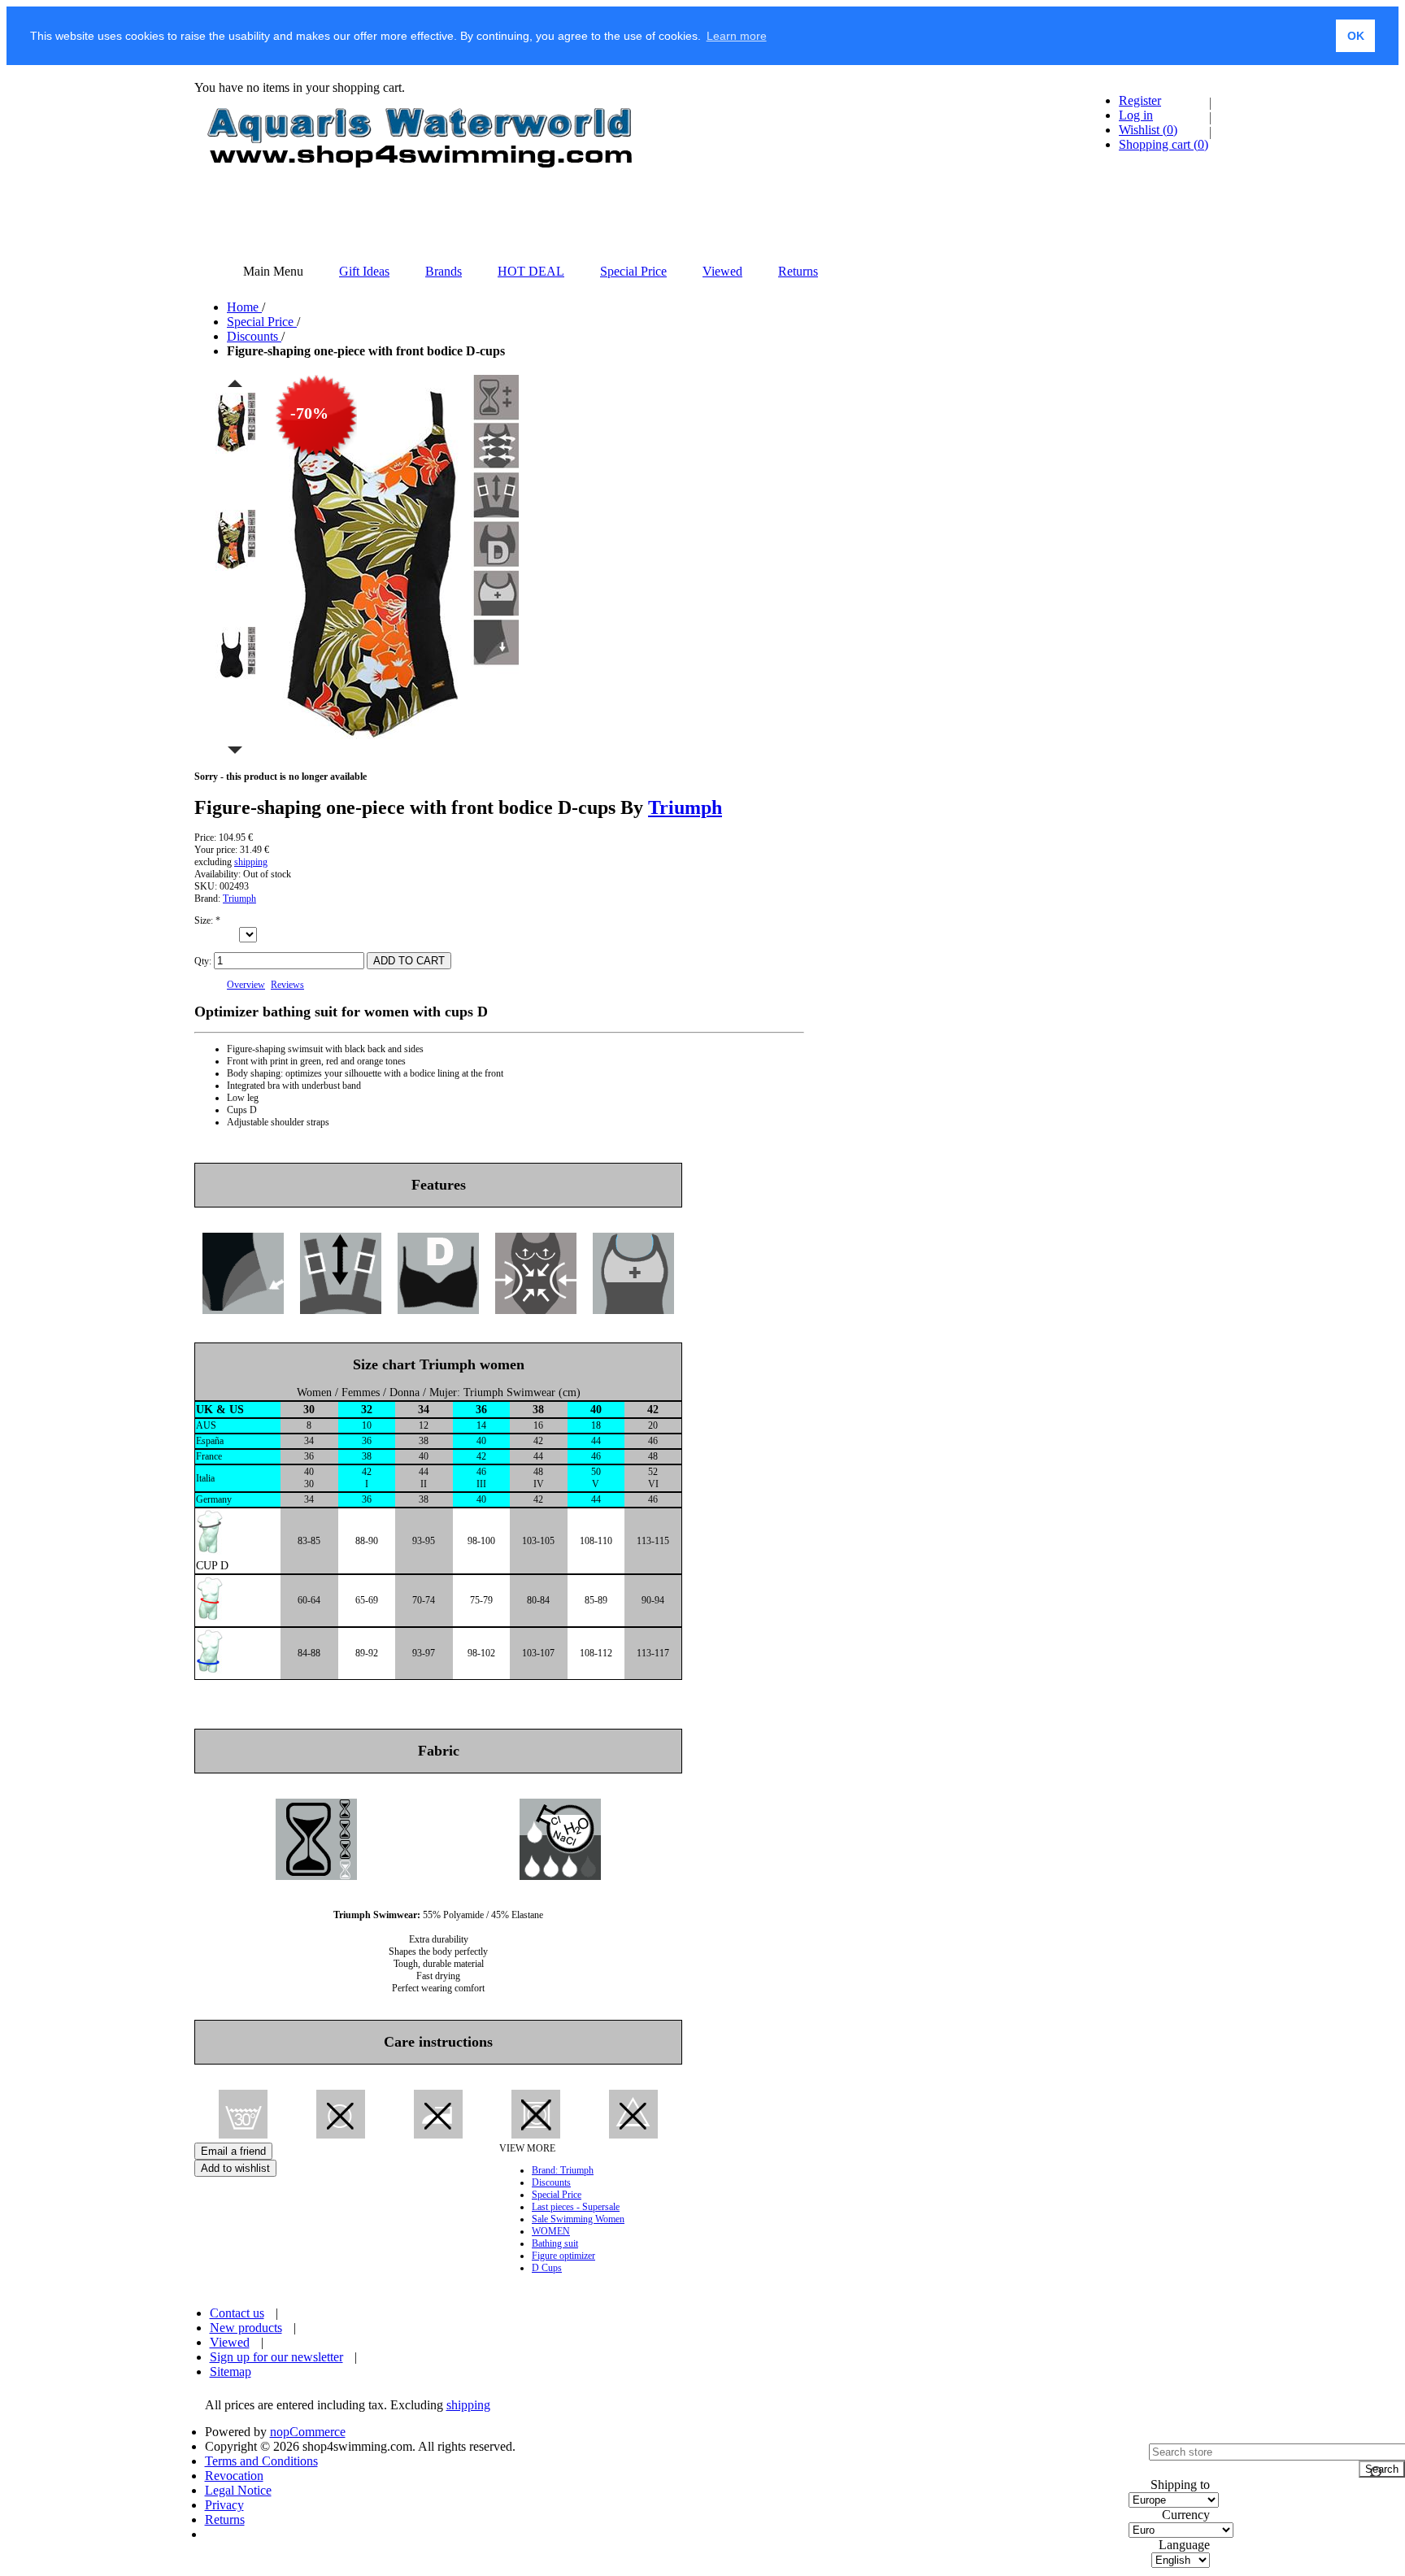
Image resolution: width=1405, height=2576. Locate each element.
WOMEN (551, 2231)
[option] (235, 450)
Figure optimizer (563, 2256)
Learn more (737, 36)
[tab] (246, 985)
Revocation (234, 2476)
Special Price (557, 2195)
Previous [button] (235, 383)
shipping (251, 862)
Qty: (203, 961)
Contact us (237, 2313)
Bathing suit (555, 2243)
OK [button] (1356, 36)
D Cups (547, 2268)
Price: (205, 838)
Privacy (224, 2505)
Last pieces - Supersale (576, 2207)
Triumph (685, 807)
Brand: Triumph (563, 2170)
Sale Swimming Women (578, 2219)
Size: (205, 920)
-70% (309, 413)
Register (1140, 100)
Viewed (230, 2342)
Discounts (551, 2182)
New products (246, 2328)
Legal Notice (238, 2490)
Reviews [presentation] (287, 985)
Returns (225, 2519)
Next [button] (235, 751)
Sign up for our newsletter (276, 2357)
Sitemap (231, 2371)
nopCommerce (308, 2432)
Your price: (216, 850)
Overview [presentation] (246, 985)
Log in (1136, 115)
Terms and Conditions (261, 2461)
